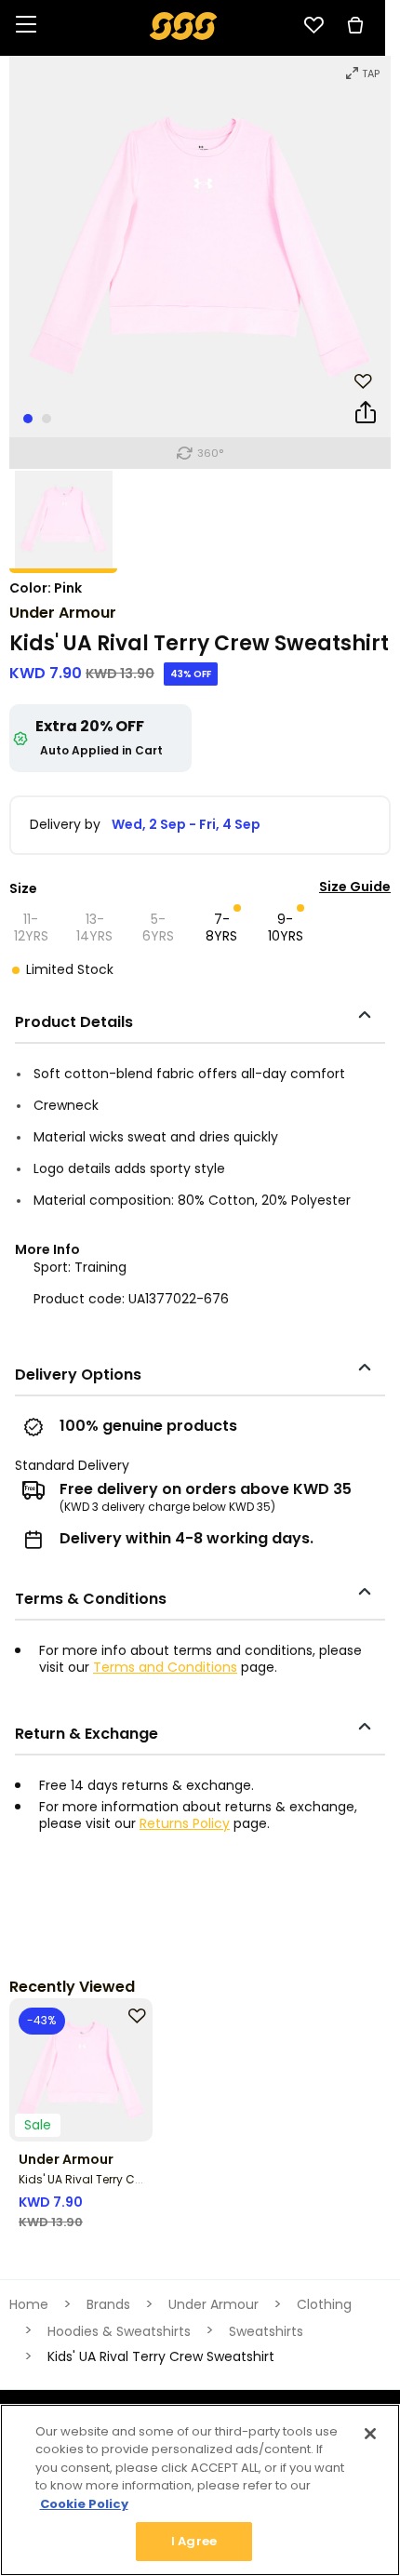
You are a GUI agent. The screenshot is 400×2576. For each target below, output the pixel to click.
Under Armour (63, 613)
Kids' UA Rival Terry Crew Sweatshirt (118, 2179)
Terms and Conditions (165, 1667)
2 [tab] (47, 419)
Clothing (324, 2304)
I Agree (194, 2541)
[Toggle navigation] (26, 26)
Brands (108, 2304)
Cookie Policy (84, 2504)
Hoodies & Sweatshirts (119, 2331)
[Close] (370, 2434)
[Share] (366, 416)
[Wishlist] (313, 25)
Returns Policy (185, 1823)
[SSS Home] (184, 25)
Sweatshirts (266, 2331)
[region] (200, 2490)
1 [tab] (28, 419)
